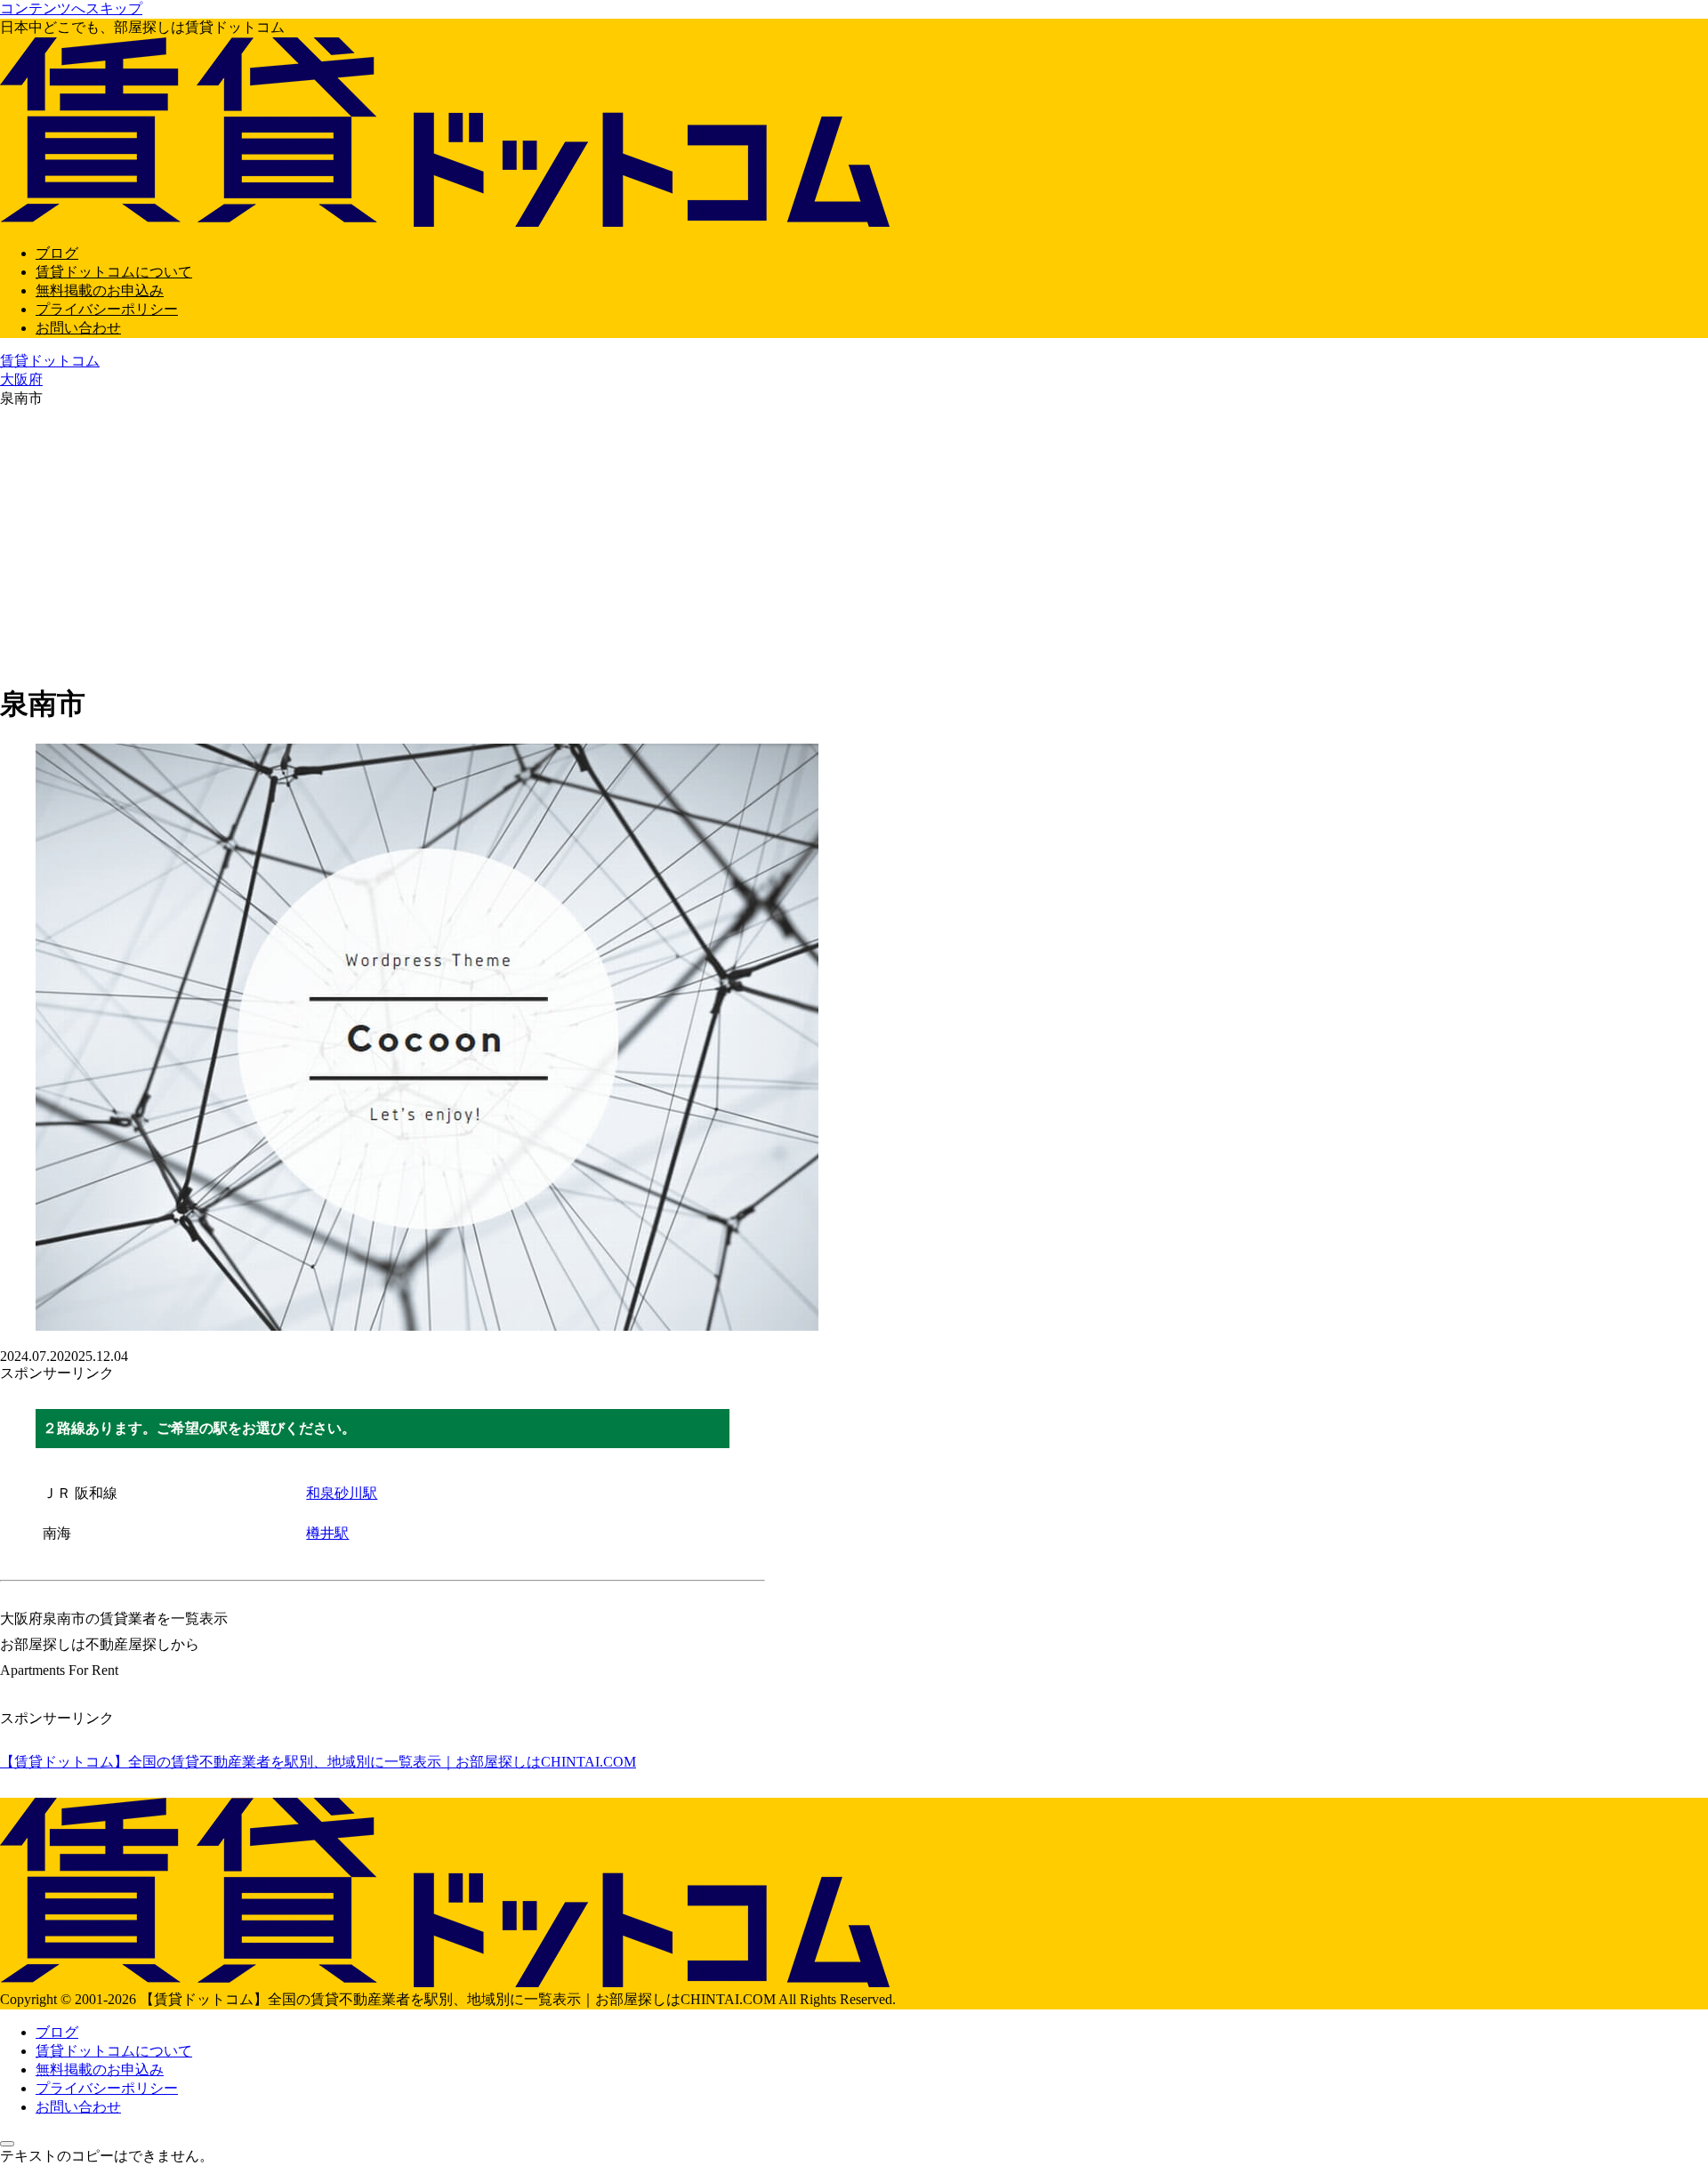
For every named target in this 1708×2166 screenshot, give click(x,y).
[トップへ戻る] (7, 2144)
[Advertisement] (854, 542)
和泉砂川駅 (342, 1493)
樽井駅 (327, 1533)
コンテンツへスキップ (71, 8)
